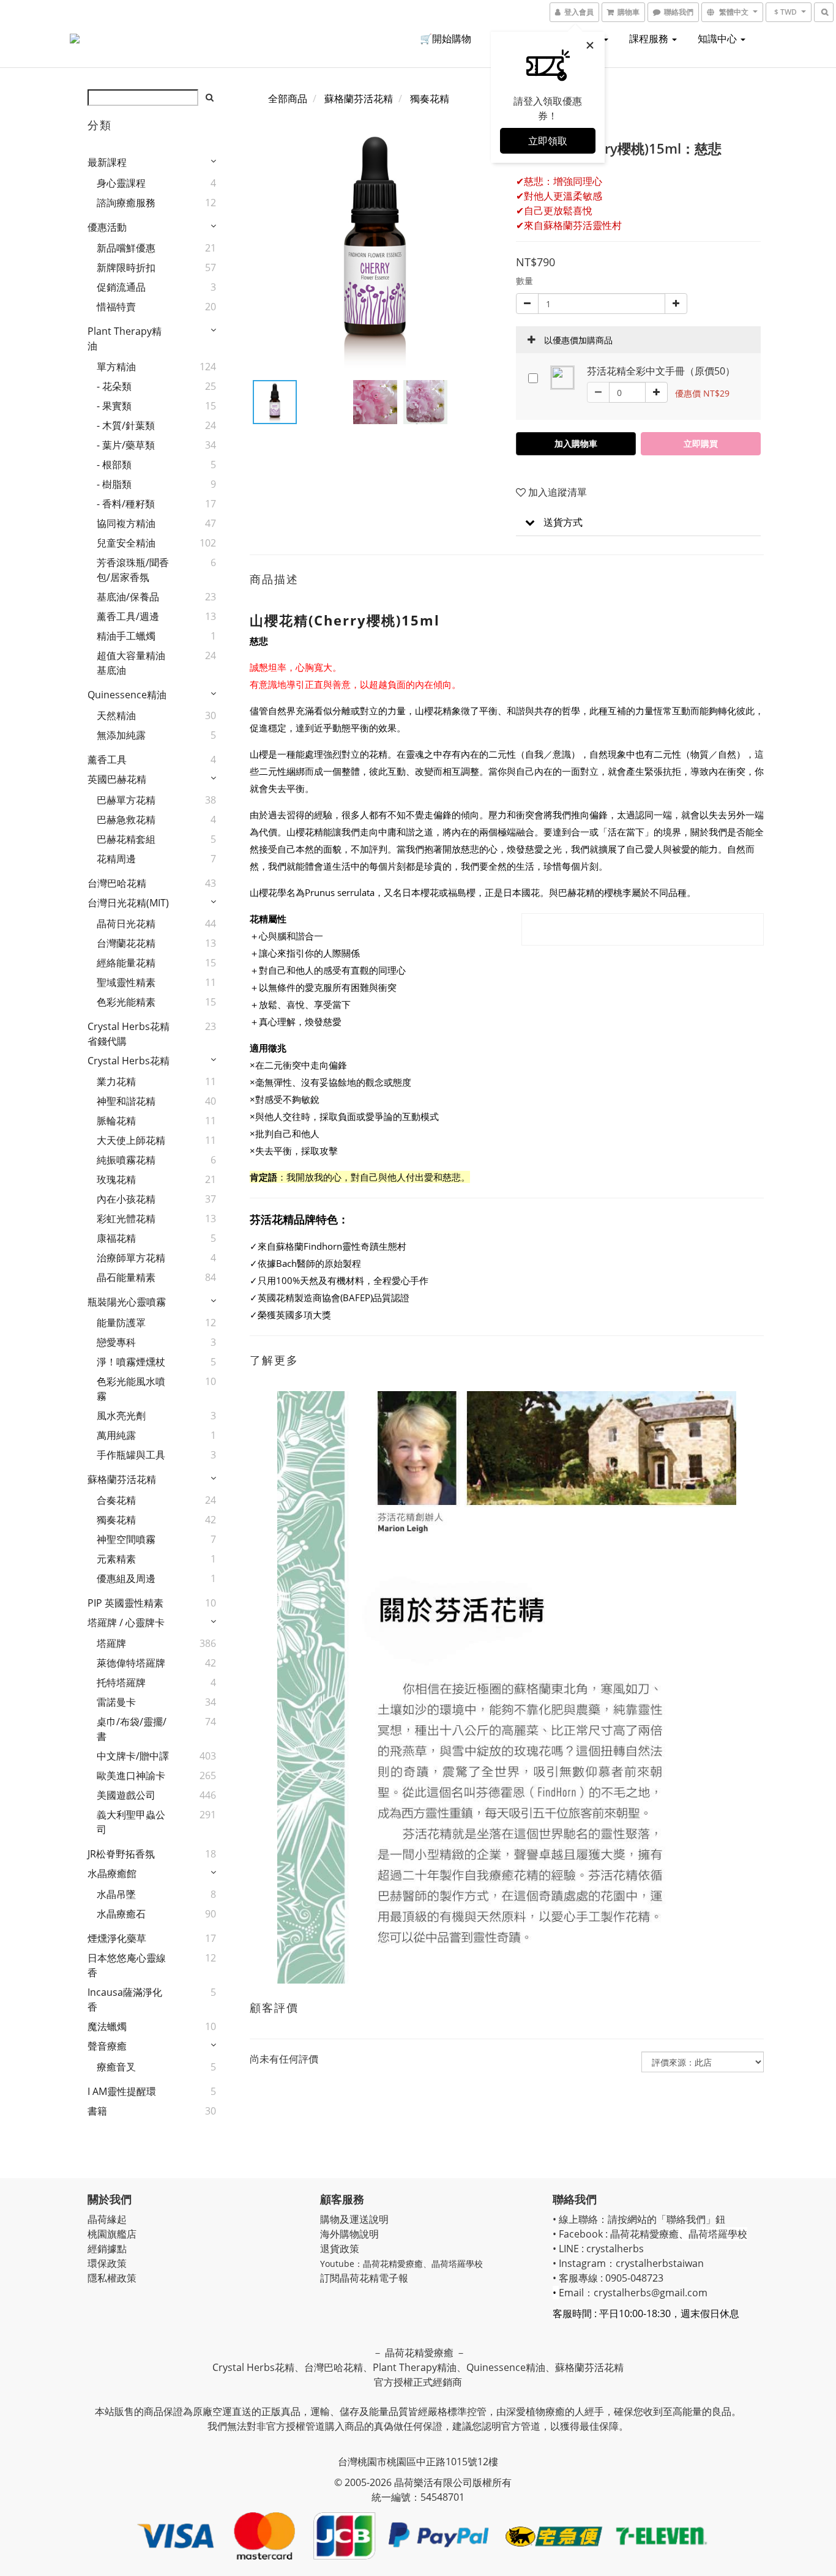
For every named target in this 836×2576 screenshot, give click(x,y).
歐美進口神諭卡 (131, 1775)
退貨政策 (340, 2249)
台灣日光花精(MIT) (128, 903)
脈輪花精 (116, 1121)
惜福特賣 (116, 307)
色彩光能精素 (126, 1002)
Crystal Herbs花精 (129, 1061)
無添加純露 (121, 735)
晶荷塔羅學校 (457, 2264)
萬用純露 (116, 1435)
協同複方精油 (126, 523)
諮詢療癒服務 (126, 203)
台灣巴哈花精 (117, 883)
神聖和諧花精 (126, 1101)
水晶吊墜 (116, 1894)
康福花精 (116, 1238)
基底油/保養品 (128, 597)
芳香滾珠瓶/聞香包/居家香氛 (133, 570)
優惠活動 (107, 227)
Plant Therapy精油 (125, 338)
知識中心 (718, 39)
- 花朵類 (114, 386)
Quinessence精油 (127, 695)
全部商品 (288, 99)
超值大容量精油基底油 (131, 663)
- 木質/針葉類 (126, 425)
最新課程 (107, 162)
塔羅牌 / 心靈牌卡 (126, 1622)
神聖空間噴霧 (126, 1539)
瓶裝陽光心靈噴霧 (127, 1302)
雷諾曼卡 (116, 1702)
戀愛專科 (116, 1342)
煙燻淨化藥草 (117, 1938)
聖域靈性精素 (126, 982)
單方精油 (116, 367)
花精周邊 (116, 859)
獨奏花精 (116, 1520)
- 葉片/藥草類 (126, 445)
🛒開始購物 (446, 39)
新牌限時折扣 (126, 267)
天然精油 (116, 715)
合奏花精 (116, 1500)
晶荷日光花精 (126, 924)
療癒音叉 (116, 2067)
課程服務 (650, 39)
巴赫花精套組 (126, 839)
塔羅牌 (111, 1643)
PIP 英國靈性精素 (125, 1603)
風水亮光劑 (121, 1416)
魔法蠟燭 (107, 2026)
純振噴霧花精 (126, 1160)
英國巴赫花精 (117, 779)
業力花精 (116, 1081)
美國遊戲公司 (126, 1795)
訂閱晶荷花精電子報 (364, 2278)
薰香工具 (107, 760)
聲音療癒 (107, 2046)
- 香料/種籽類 (126, 504)
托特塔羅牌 (121, 1682)
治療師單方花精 (131, 1258)
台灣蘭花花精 (126, 943)
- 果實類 (114, 406)
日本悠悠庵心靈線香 (127, 1965)
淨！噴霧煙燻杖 (131, 1362)
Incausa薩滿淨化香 (125, 1999)
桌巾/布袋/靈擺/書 (132, 1729)
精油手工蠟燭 (126, 636)
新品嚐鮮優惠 (126, 248)
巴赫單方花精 (126, 800)
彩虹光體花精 (126, 1219)
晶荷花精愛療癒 (393, 2264)
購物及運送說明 (354, 2219)
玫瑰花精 (116, 1179)
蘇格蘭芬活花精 (122, 1479)
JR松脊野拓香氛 (121, 1854)
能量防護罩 (121, 1323)
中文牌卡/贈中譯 (133, 1756)
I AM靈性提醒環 (122, 2091)
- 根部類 (114, 465)
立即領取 (548, 141)
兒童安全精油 (126, 543)
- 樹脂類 (114, 484)
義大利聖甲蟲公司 (131, 1822)
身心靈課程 (121, 183)
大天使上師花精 (131, 1140)
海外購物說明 (349, 2234)
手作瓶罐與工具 (131, 1455)
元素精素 (116, 1559)
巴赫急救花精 (126, 819)
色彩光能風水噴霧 (131, 1389)
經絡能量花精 (126, 963)
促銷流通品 (121, 287)
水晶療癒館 (112, 1873)
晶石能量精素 (126, 1277)
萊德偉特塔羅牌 (131, 1663)
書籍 (97, 2111)
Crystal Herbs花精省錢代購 (129, 1034)
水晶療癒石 (121, 1914)
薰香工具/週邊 (128, 616)
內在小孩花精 (126, 1199)
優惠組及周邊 (126, 1578)
